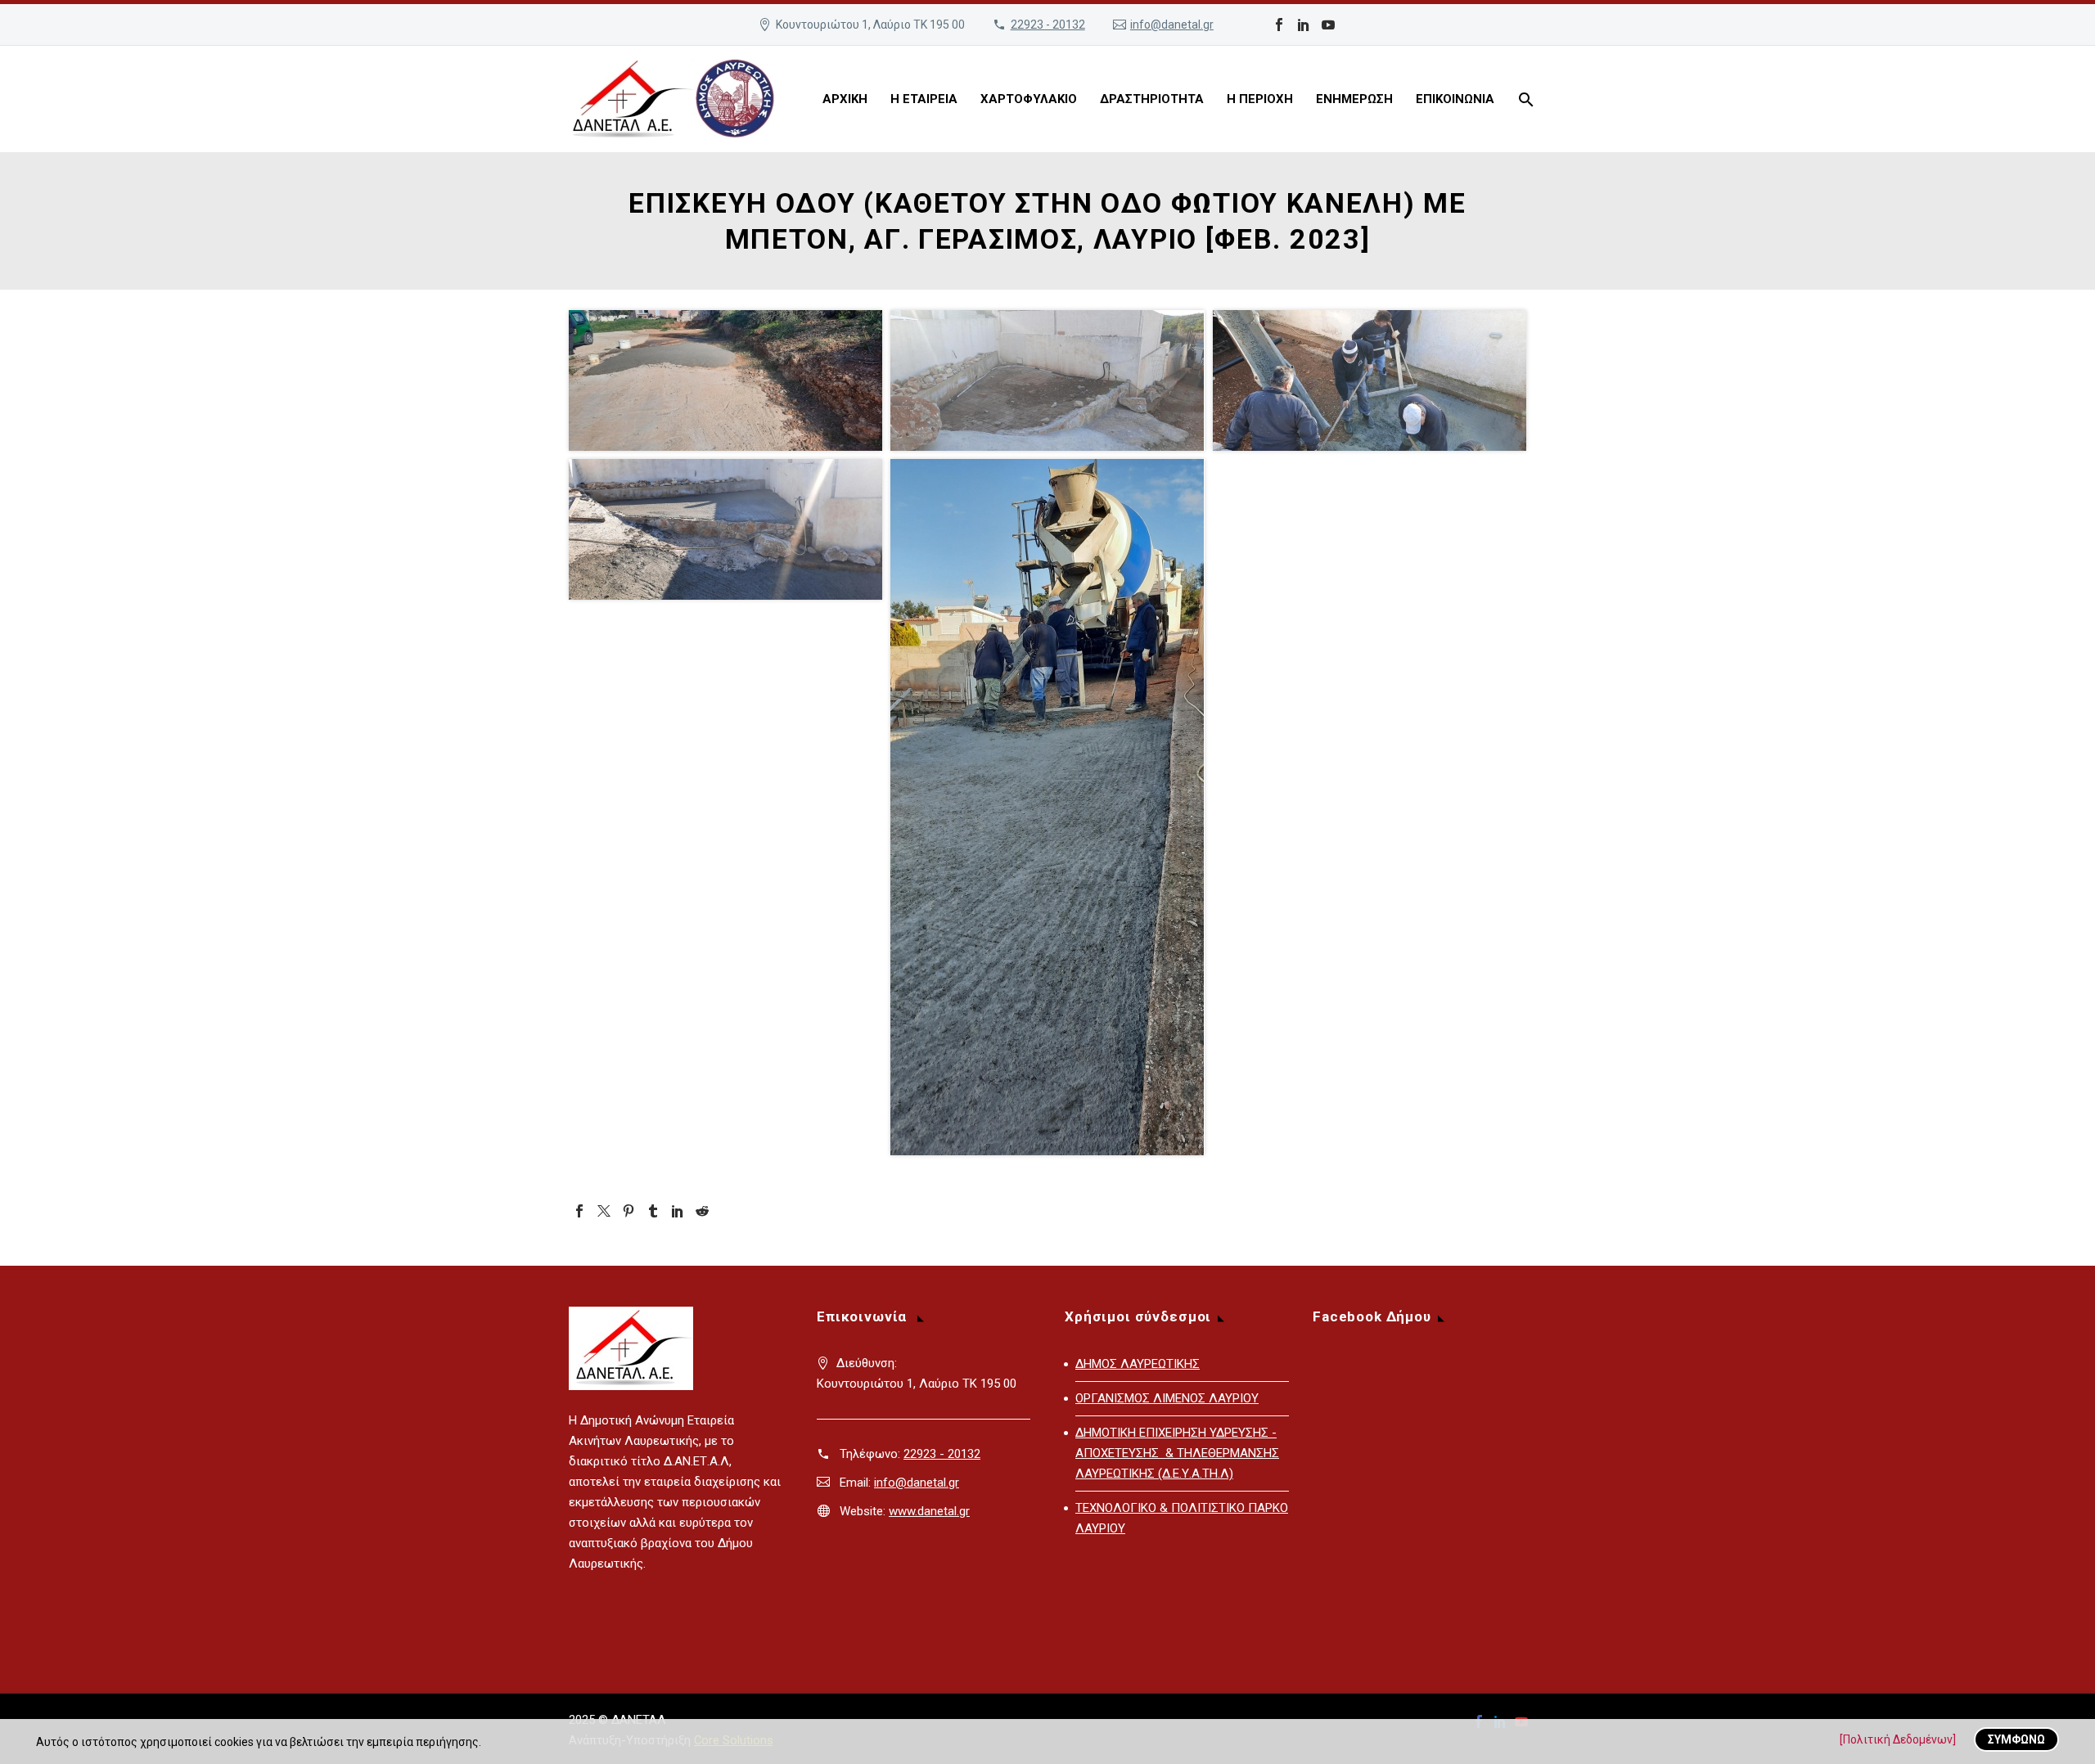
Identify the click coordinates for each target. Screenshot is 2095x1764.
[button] (725, 380)
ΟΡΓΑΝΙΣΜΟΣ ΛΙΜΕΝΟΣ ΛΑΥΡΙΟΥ (1167, 1398)
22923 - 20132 (1048, 25)
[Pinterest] (628, 1211)
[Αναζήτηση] (1524, 99)
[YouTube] (1328, 25)
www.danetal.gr (929, 1511)
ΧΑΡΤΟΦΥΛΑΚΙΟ (1029, 99)
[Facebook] (1279, 25)
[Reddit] (702, 1211)
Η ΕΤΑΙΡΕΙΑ (924, 99)
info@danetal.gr (1172, 25)
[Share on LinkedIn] (852, 436)
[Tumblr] (653, 1211)
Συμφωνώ (2016, 1739)
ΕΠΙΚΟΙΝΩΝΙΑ (1455, 99)
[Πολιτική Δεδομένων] (1898, 1739)
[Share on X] (809, 436)
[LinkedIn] (1304, 25)
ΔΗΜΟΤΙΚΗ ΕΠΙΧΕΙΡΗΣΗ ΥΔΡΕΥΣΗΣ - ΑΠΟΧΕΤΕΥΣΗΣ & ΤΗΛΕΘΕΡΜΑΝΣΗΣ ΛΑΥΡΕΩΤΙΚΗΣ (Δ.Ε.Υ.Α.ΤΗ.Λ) (1177, 1453)
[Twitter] (604, 1211)
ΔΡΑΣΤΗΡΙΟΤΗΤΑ (1152, 99)
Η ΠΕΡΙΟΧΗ (1260, 99)
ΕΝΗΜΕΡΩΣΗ (1354, 99)
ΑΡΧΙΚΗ (845, 99)
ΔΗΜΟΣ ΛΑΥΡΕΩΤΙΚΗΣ (1138, 1364)
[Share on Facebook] (831, 436)
